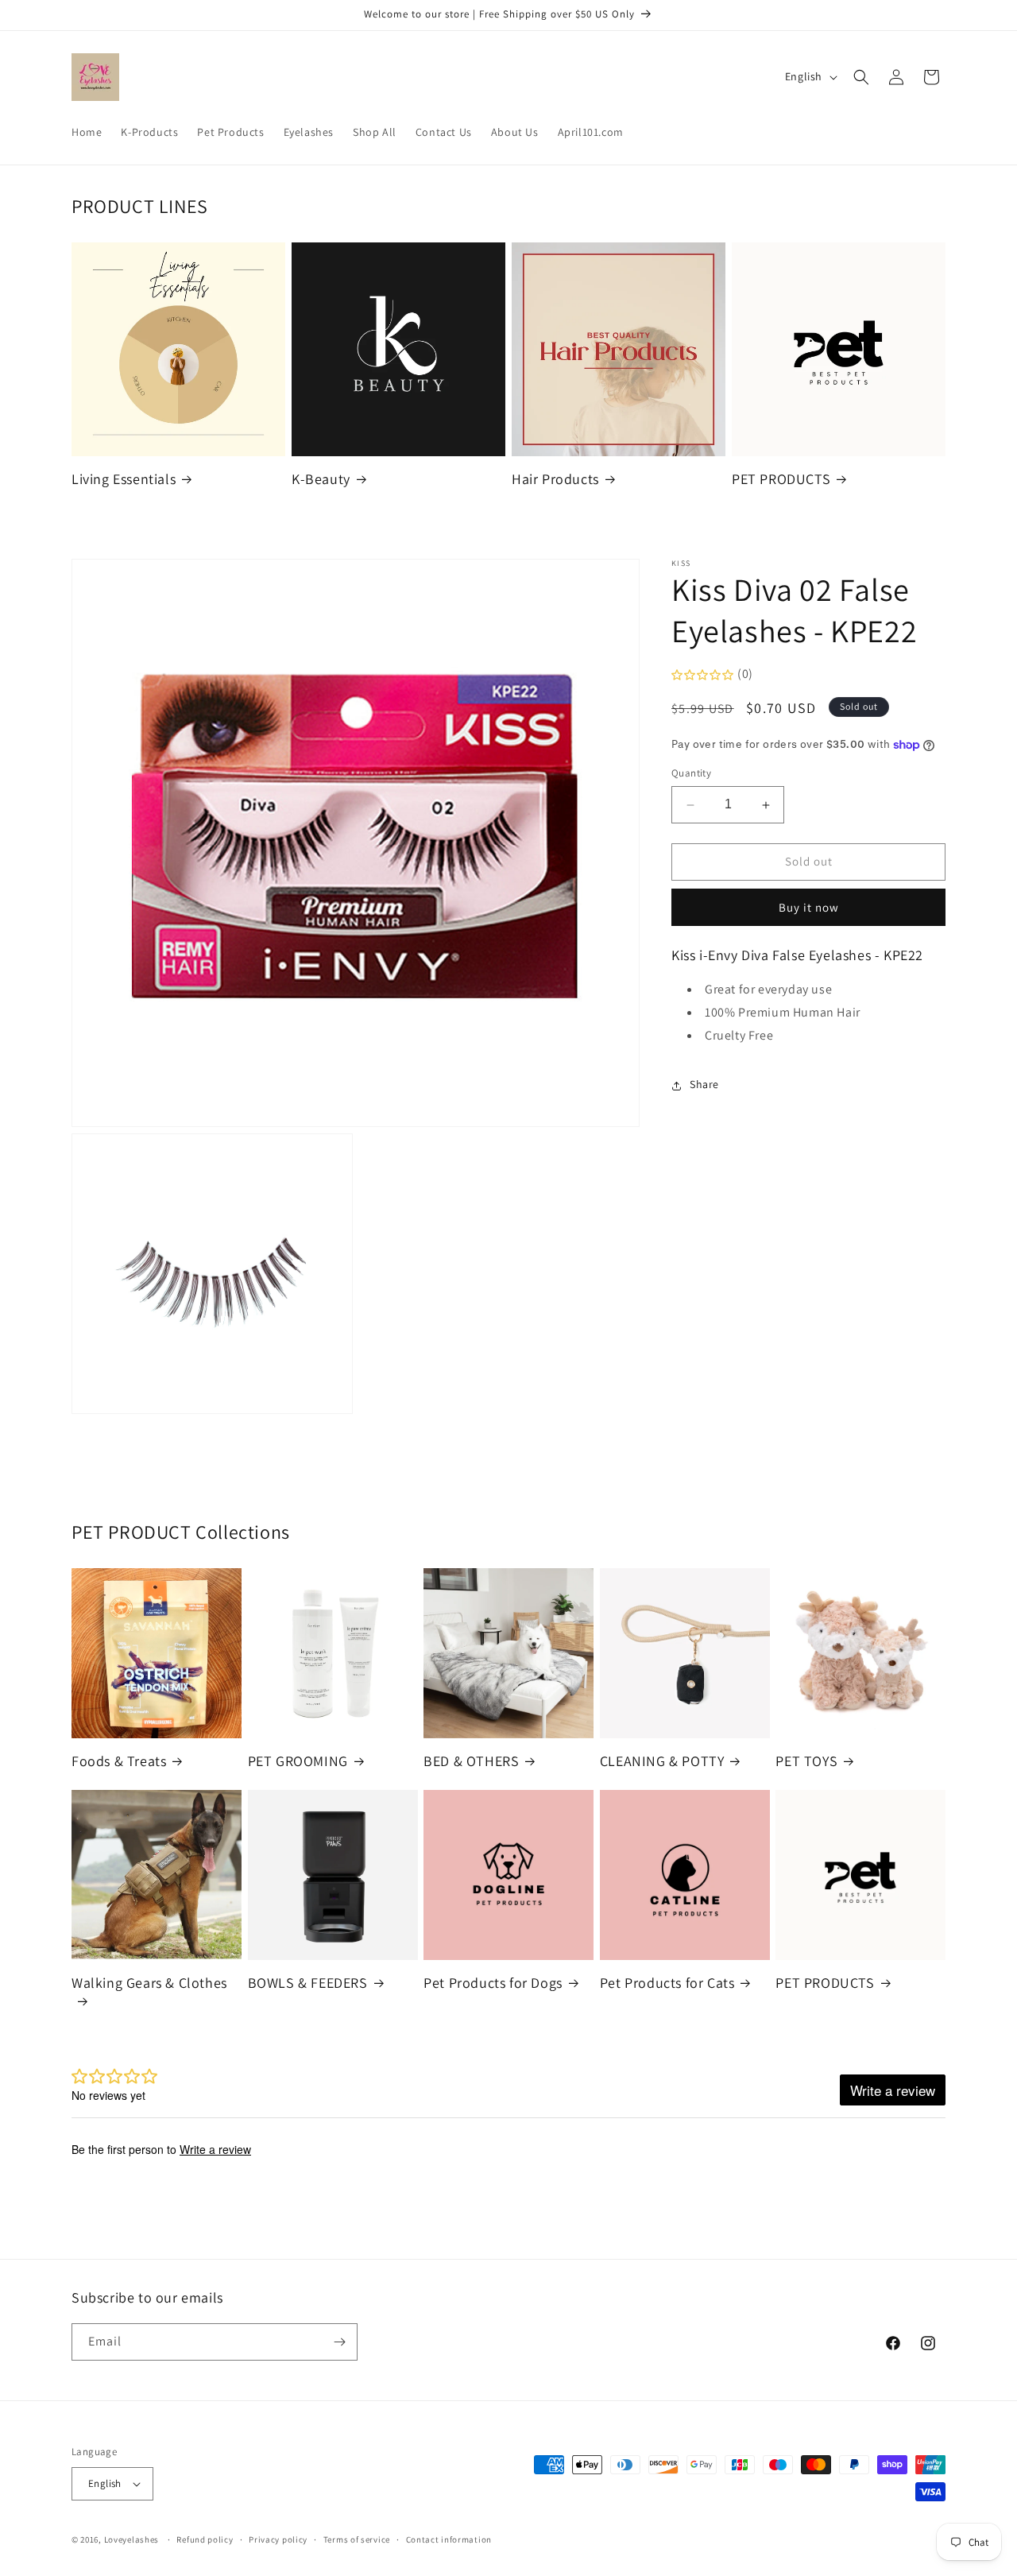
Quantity (691, 774)
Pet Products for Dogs (493, 1983)
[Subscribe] (339, 2342)
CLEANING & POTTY (662, 1761)
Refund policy (205, 2539)
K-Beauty (321, 479)
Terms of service (357, 2539)
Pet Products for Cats (667, 1983)
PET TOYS (806, 1761)
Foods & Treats (119, 1761)
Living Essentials (124, 479)
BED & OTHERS (471, 1761)
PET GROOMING (298, 1761)
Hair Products (555, 479)
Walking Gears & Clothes (149, 1983)
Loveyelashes (131, 2539)
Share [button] (704, 1085)
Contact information (449, 2539)
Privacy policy (278, 2539)
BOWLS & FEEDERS (308, 1983)
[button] (861, 77)
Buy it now (809, 908)
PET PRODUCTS (781, 479)
